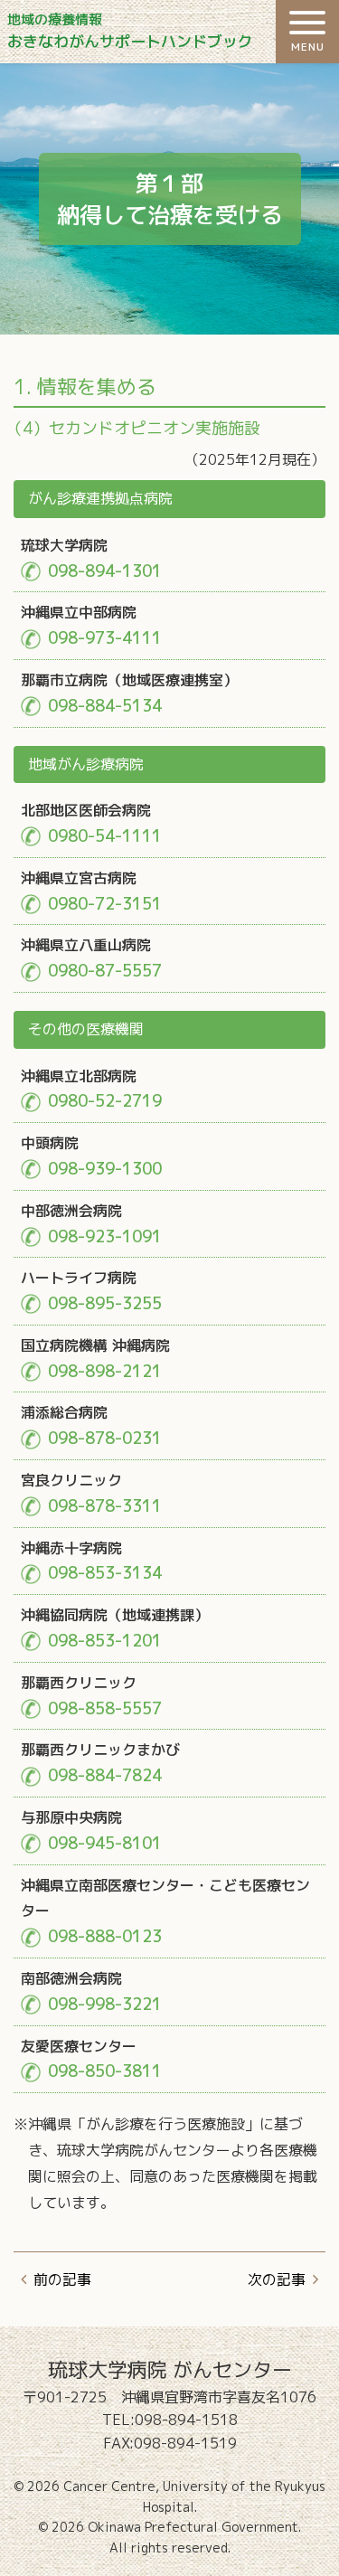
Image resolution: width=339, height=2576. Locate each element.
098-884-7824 (105, 1775)
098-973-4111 (105, 638)
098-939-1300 (105, 1169)
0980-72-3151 (105, 904)
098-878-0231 (105, 1438)
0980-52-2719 (105, 1101)
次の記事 (277, 2279)
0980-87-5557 (105, 971)
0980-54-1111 (105, 836)
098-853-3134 (105, 1573)
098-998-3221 (105, 2004)
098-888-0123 (105, 1936)
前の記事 (62, 2279)
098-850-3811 (105, 2071)
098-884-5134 (105, 706)
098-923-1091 (105, 1236)
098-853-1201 (105, 1641)
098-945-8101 (105, 1843)
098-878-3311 (105, 1506)
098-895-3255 (105, 1303)
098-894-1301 (105, 571)
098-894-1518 (186, 2420)
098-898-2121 (105, 1371)
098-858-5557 (105, 1708)
